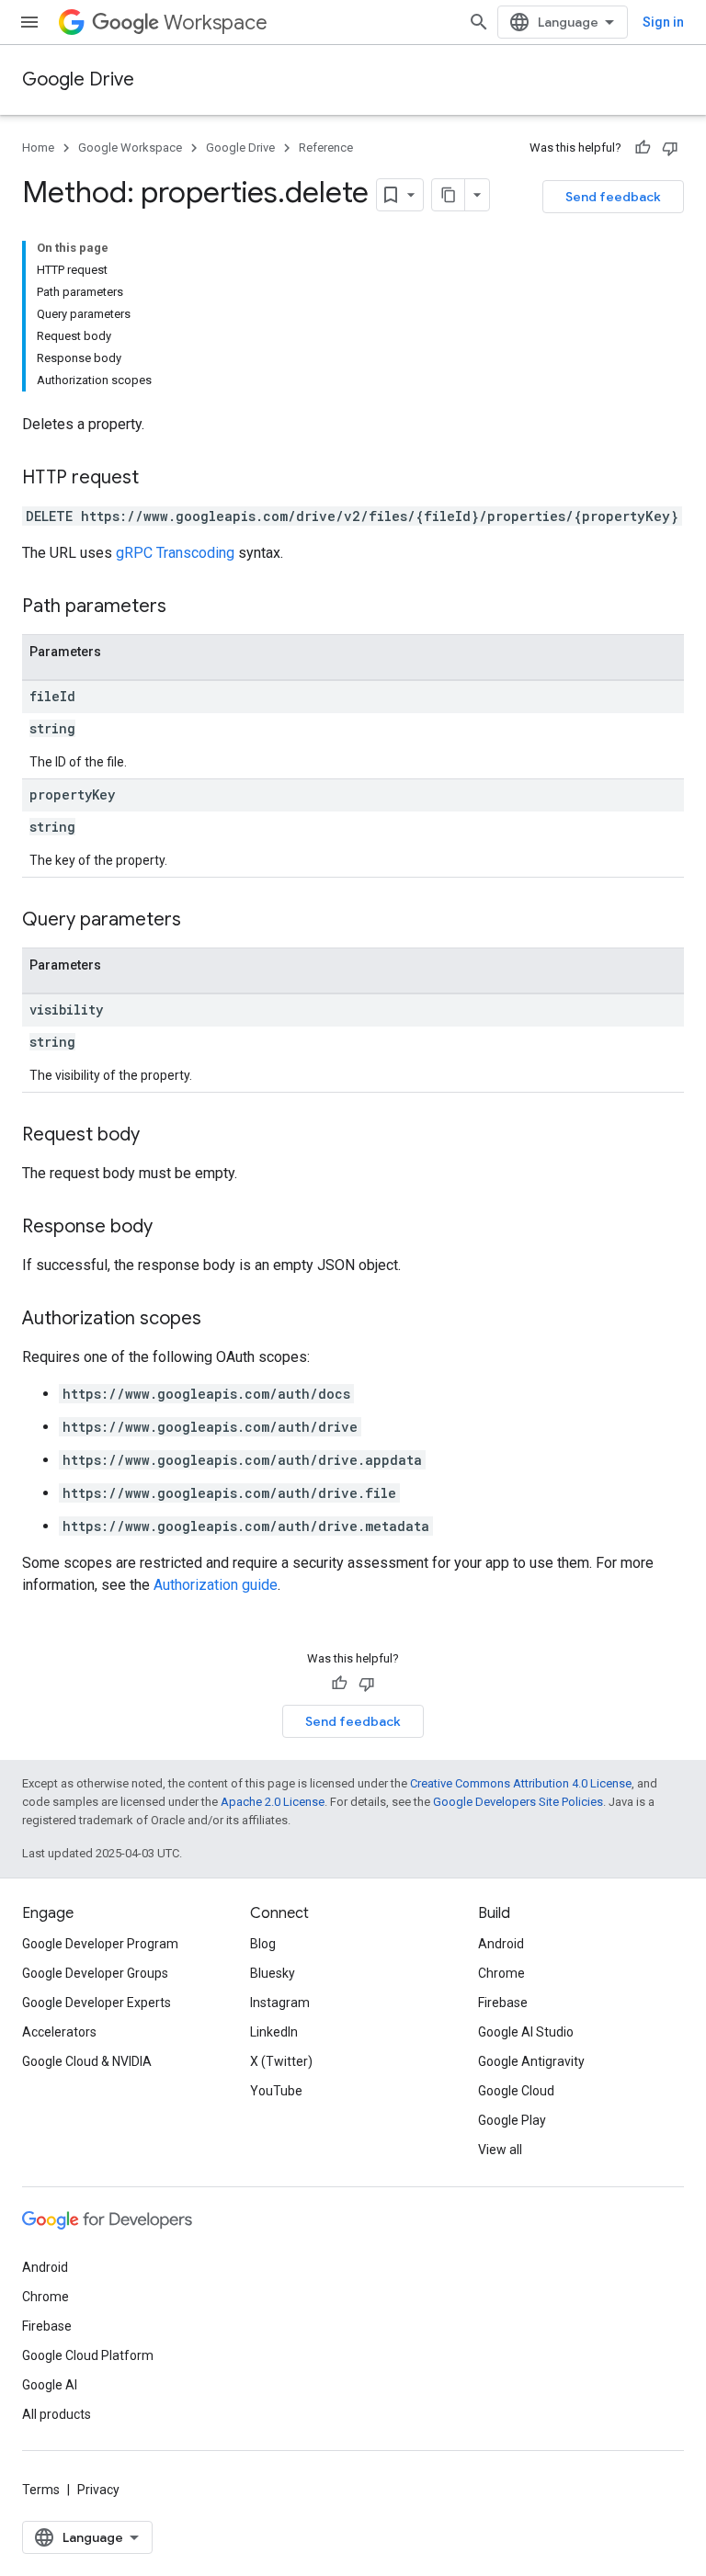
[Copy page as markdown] (449, 195)
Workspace (216, 23)
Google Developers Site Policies (518, 1802)
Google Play (512, 2120)
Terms (41, 2490)
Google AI (50, 2385)
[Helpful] (643, 148)
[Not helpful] (670, 148)
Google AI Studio (526, 2032)
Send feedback (613, 197)
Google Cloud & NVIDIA (87, 2061)
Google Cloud (516, 2091)
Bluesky (273, 1973)
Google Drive (78, 79)
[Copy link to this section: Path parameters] (185, 607)
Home (38, 148)
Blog (263, 1944)
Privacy (98, 2490)
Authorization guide (216, 1585)
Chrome (501, 1973)
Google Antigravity (531, 2061)
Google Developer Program (100, 1944)
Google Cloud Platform (88, 2355)
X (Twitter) (281, 2061)
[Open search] (479, 22)
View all (500, 2150)
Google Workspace (130, 148)
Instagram (280, 2003)
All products (57, 2414)
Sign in (663, 22)
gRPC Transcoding (175, 553)
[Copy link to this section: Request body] (158, 1136)
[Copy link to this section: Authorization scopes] (220, 1320)
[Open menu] (29, 22)
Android (501, 1944)
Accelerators (59, 2032)
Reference (326, 148)
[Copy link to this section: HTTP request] (157, 479)
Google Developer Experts (97, 2003)
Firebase (503, 2003)
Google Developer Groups (95, 1973)
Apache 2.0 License (273, 1802)
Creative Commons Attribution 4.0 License (521, 1783)
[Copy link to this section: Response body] (171, 1228)
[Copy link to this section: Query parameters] (199, 921)
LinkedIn (274, 2032)
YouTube (276, 2091)
